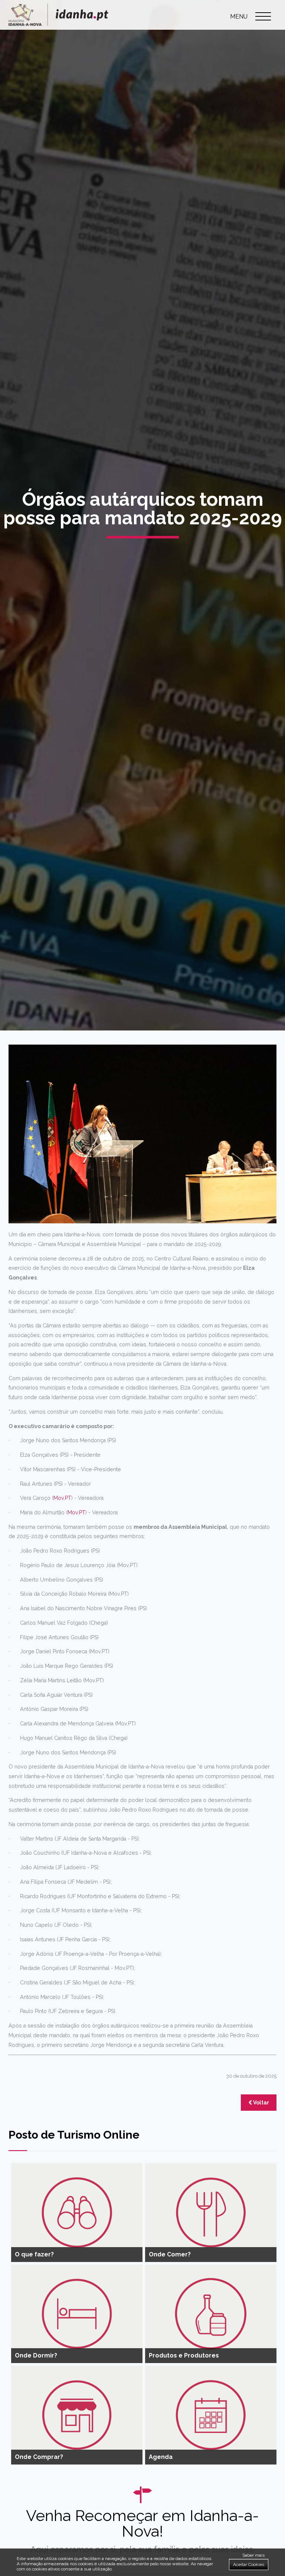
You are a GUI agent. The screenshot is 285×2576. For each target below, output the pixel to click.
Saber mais (253, 2555)
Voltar (261, 2103)
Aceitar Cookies (249, 2564)
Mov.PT (62, 1498)
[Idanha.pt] (58, 24)
